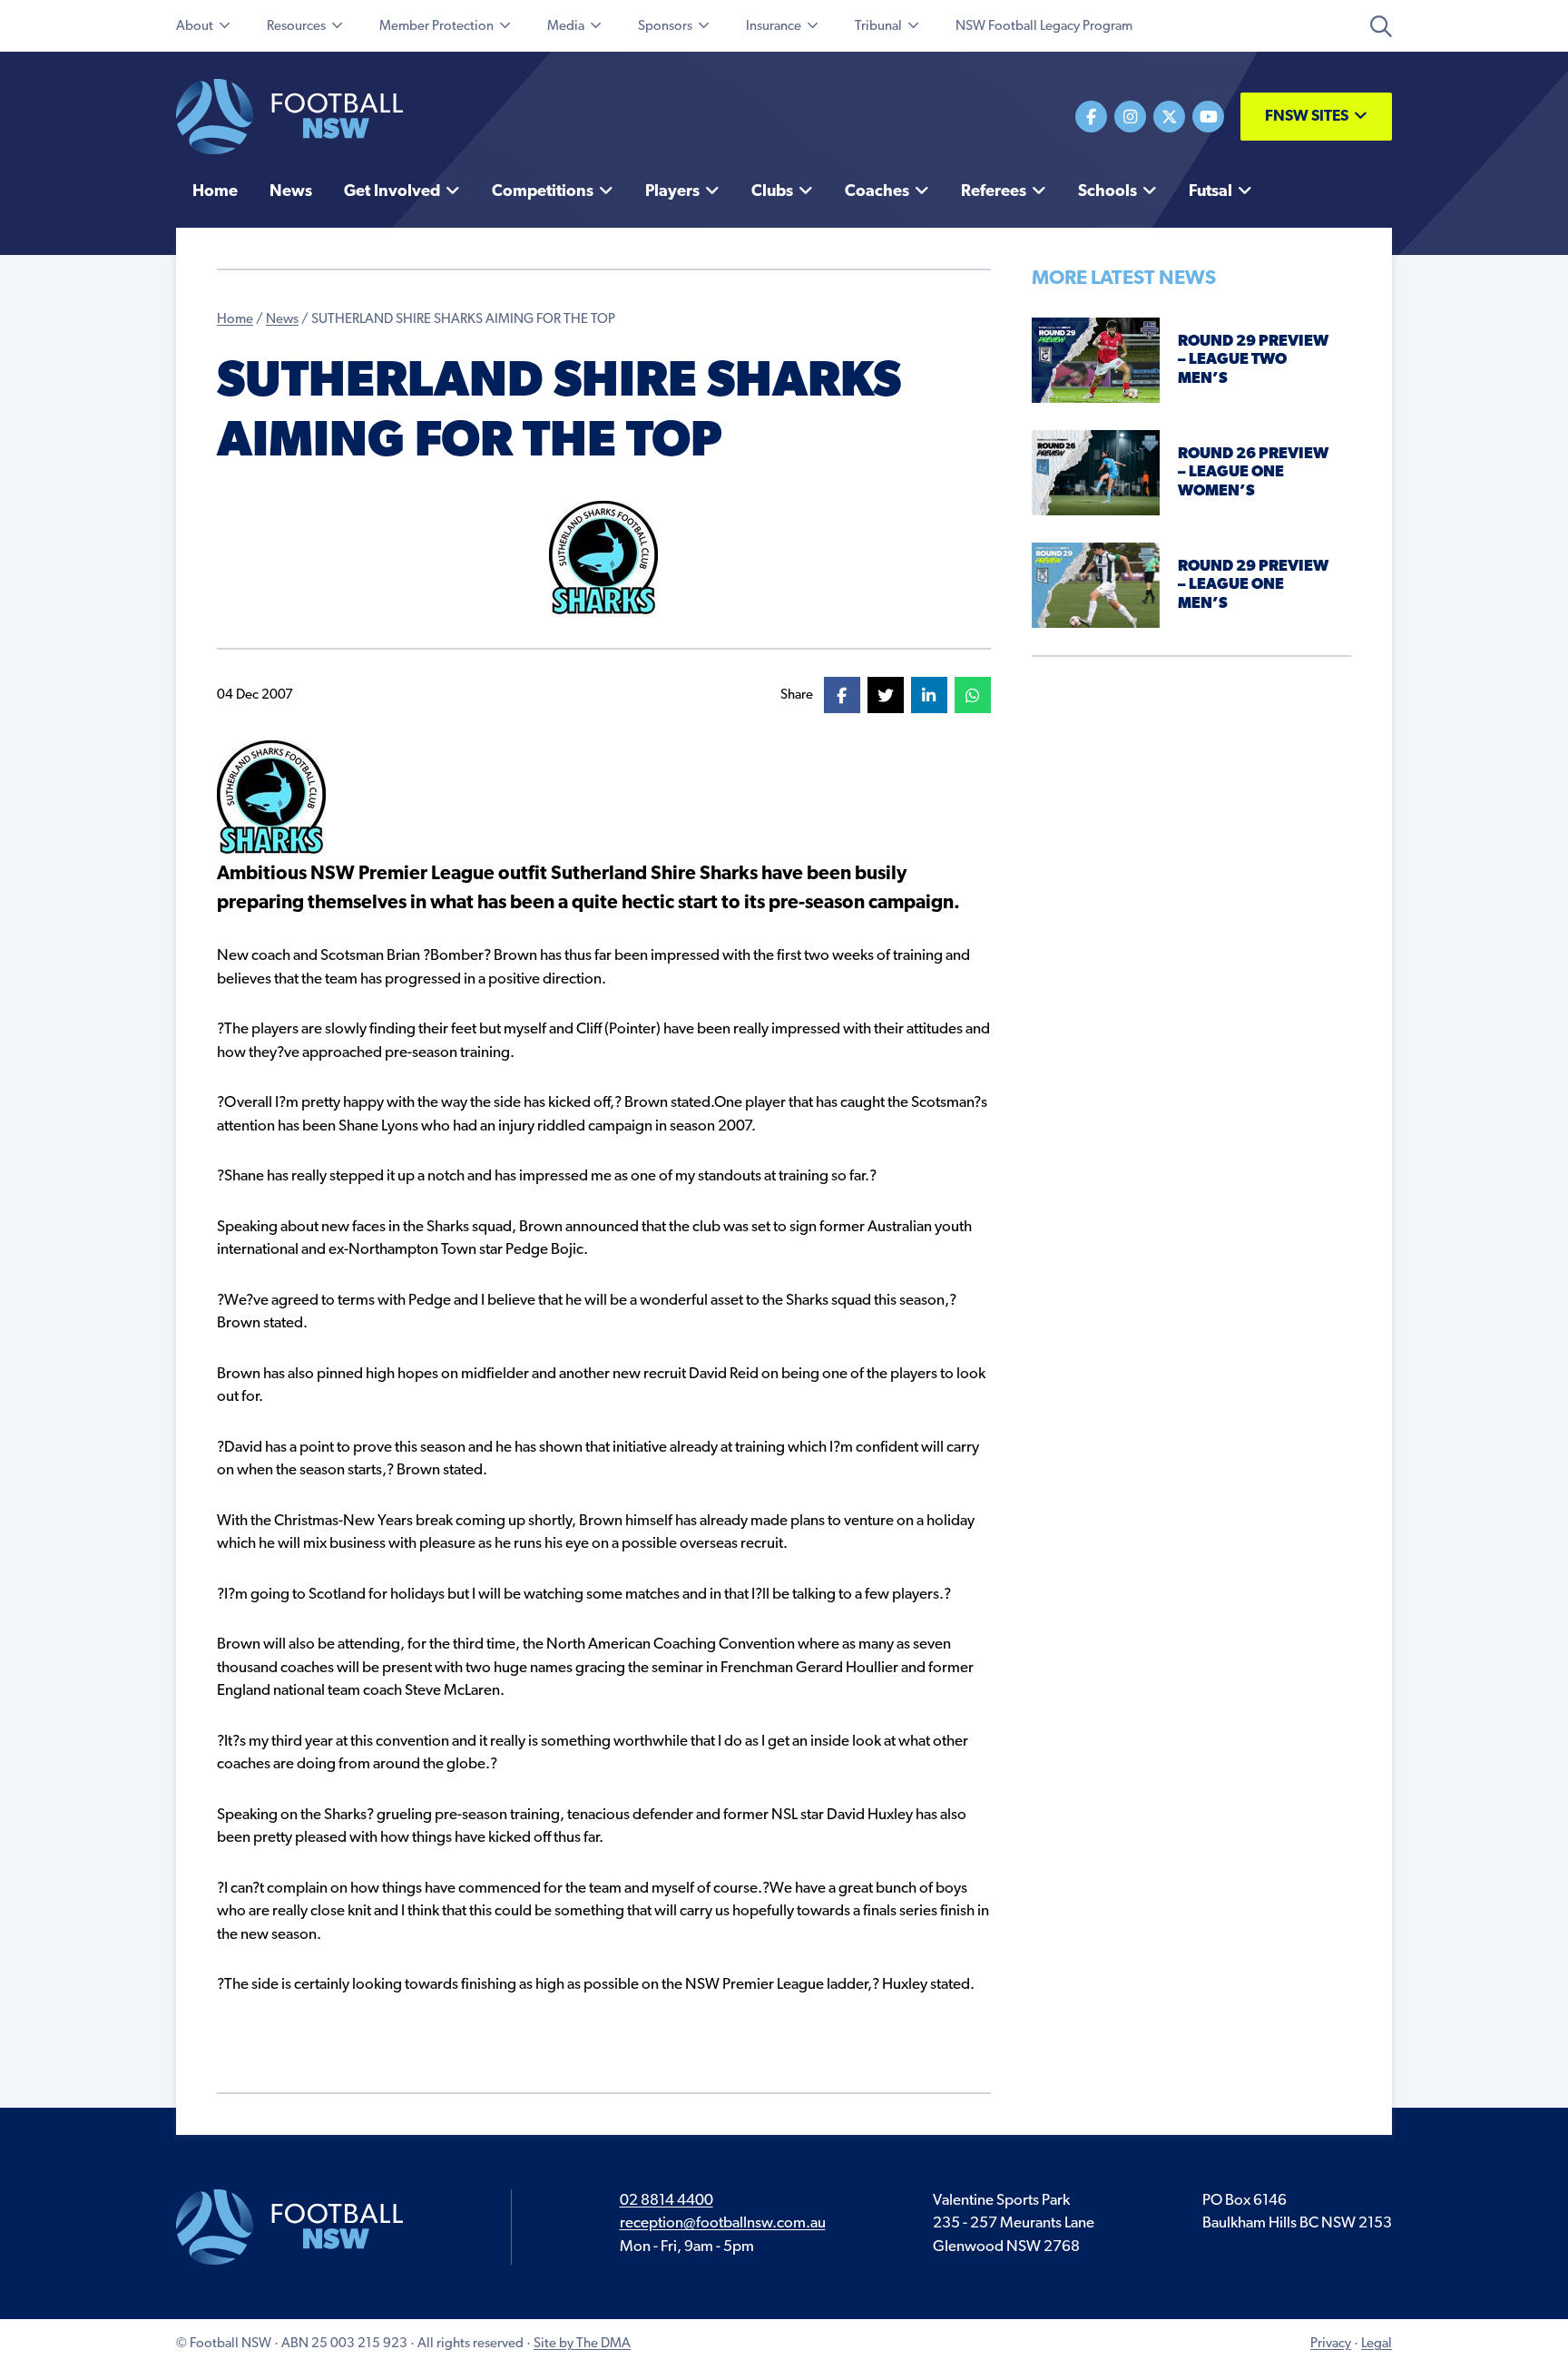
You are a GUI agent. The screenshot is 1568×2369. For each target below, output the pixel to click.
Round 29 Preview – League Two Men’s (1253, 360)
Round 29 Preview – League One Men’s (1253, 585)
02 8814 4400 (666, 2201)
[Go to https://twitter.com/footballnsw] (1169, 117)
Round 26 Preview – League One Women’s (1253, 473)
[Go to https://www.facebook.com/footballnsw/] (1091, 117)
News (282, 320)
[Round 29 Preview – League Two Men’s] (1096, 360)
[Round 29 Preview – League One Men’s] (1096, 585)
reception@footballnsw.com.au (723, 2223)
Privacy (1331, 2344)
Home (235, 320)
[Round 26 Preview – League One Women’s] (1096, 472)
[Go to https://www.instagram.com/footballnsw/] (1130, 117)
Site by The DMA (582, 2344)
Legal (1377, 2344)
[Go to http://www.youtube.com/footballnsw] (1208, 117)
